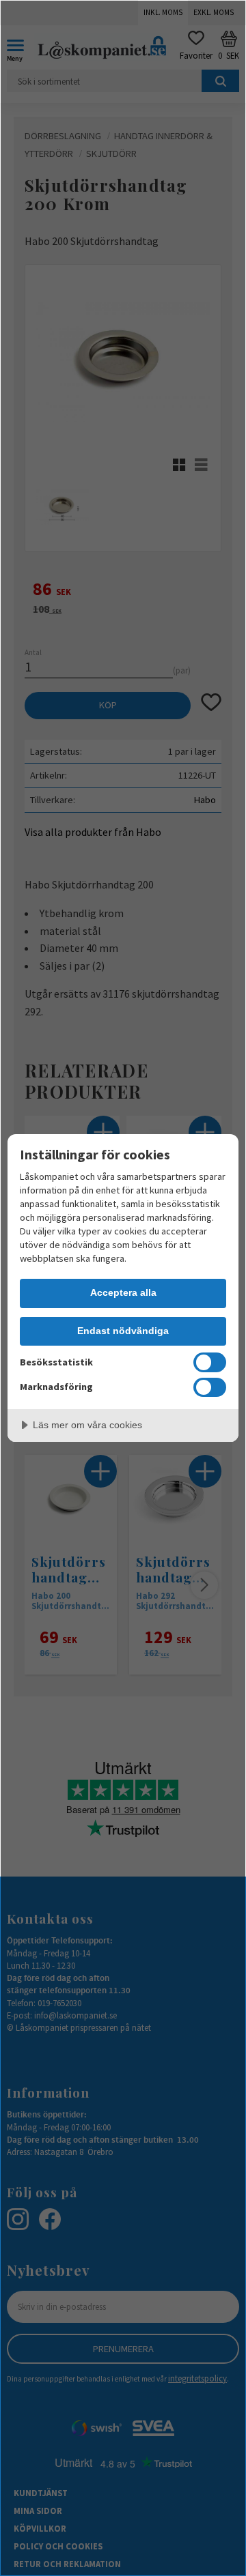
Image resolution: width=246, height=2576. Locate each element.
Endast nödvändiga (123, 1331)
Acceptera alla (123, 1292)
